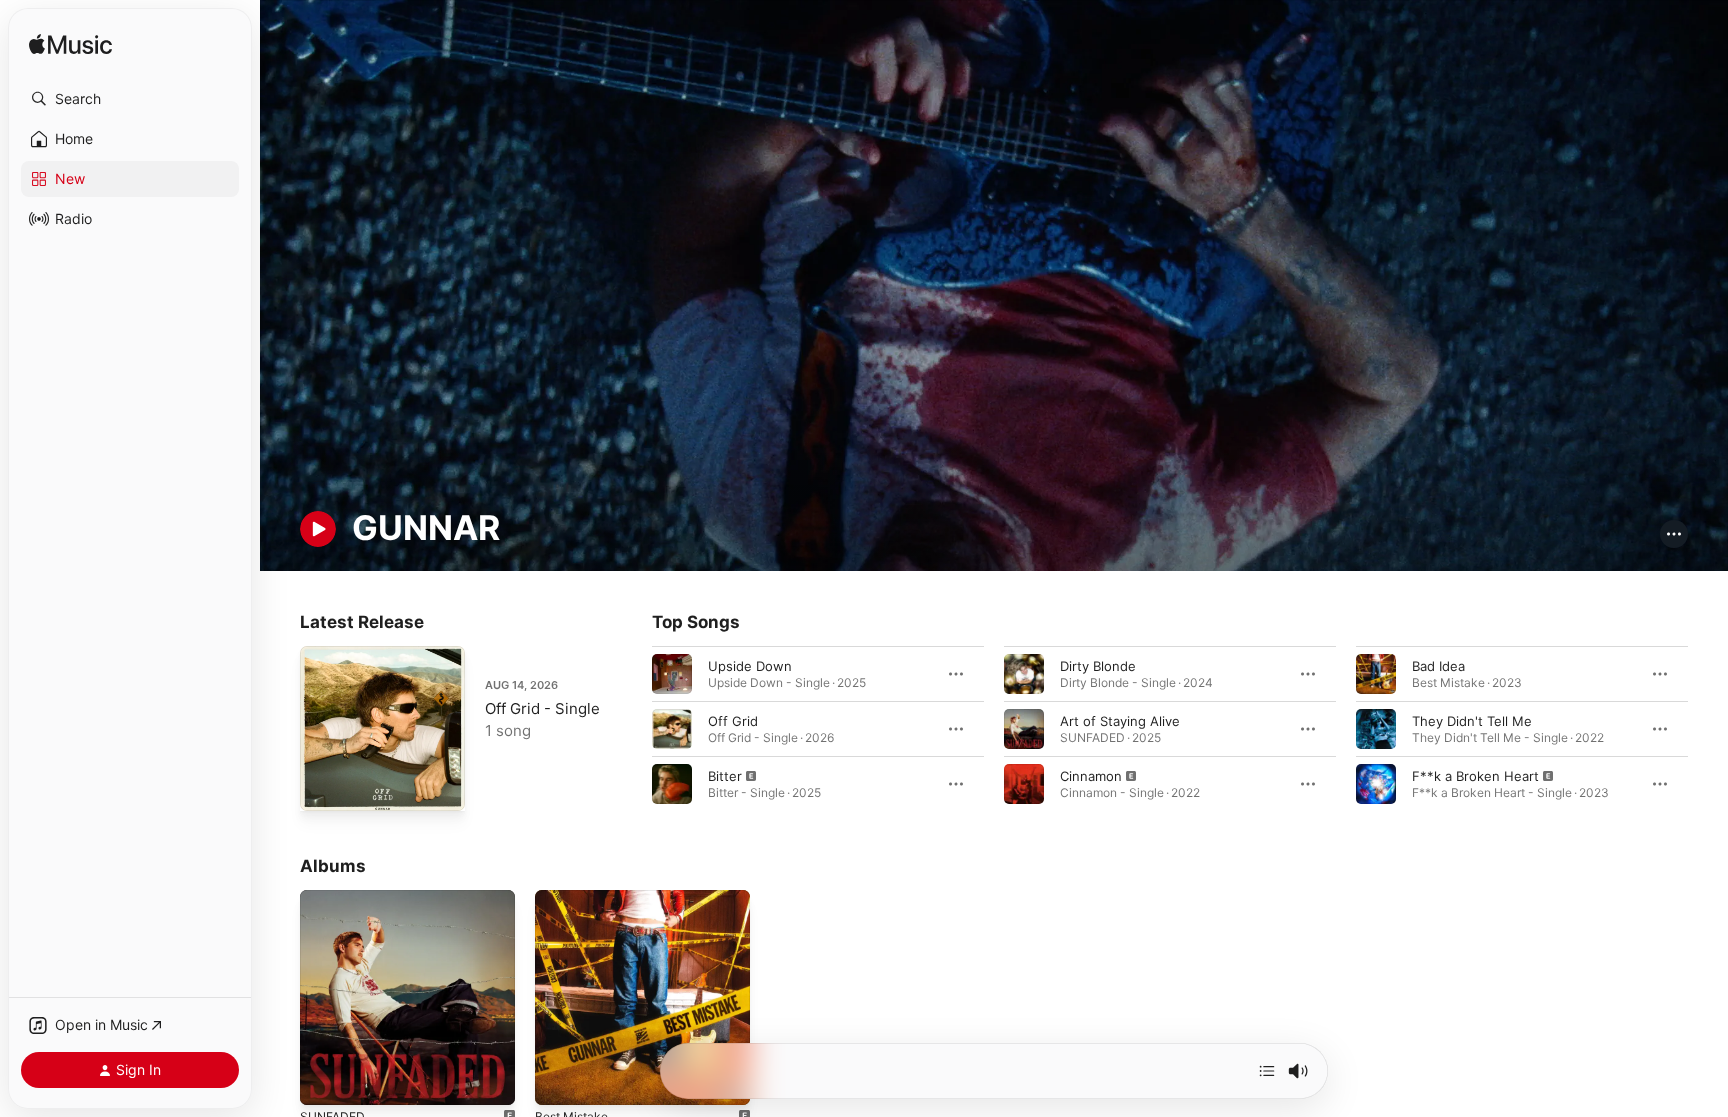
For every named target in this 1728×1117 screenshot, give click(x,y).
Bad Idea (1438, 665)
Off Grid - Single (542, 708)
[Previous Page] (632, 728)
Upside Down (750, 665)
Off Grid (733, 720)
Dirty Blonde (1098, 665)
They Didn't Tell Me (1472, 720)
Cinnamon (1091, 775)
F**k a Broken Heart (1475, 775)
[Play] (318, 529)
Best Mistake (575, 898)
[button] (130, 99)
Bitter (725, 775)
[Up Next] (1267, 1071)
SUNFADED (335, 898)
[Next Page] (1708, 728)
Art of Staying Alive (1120, 720)
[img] (70, 45)
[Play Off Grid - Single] (325, 786)
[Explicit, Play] (672, 783)
